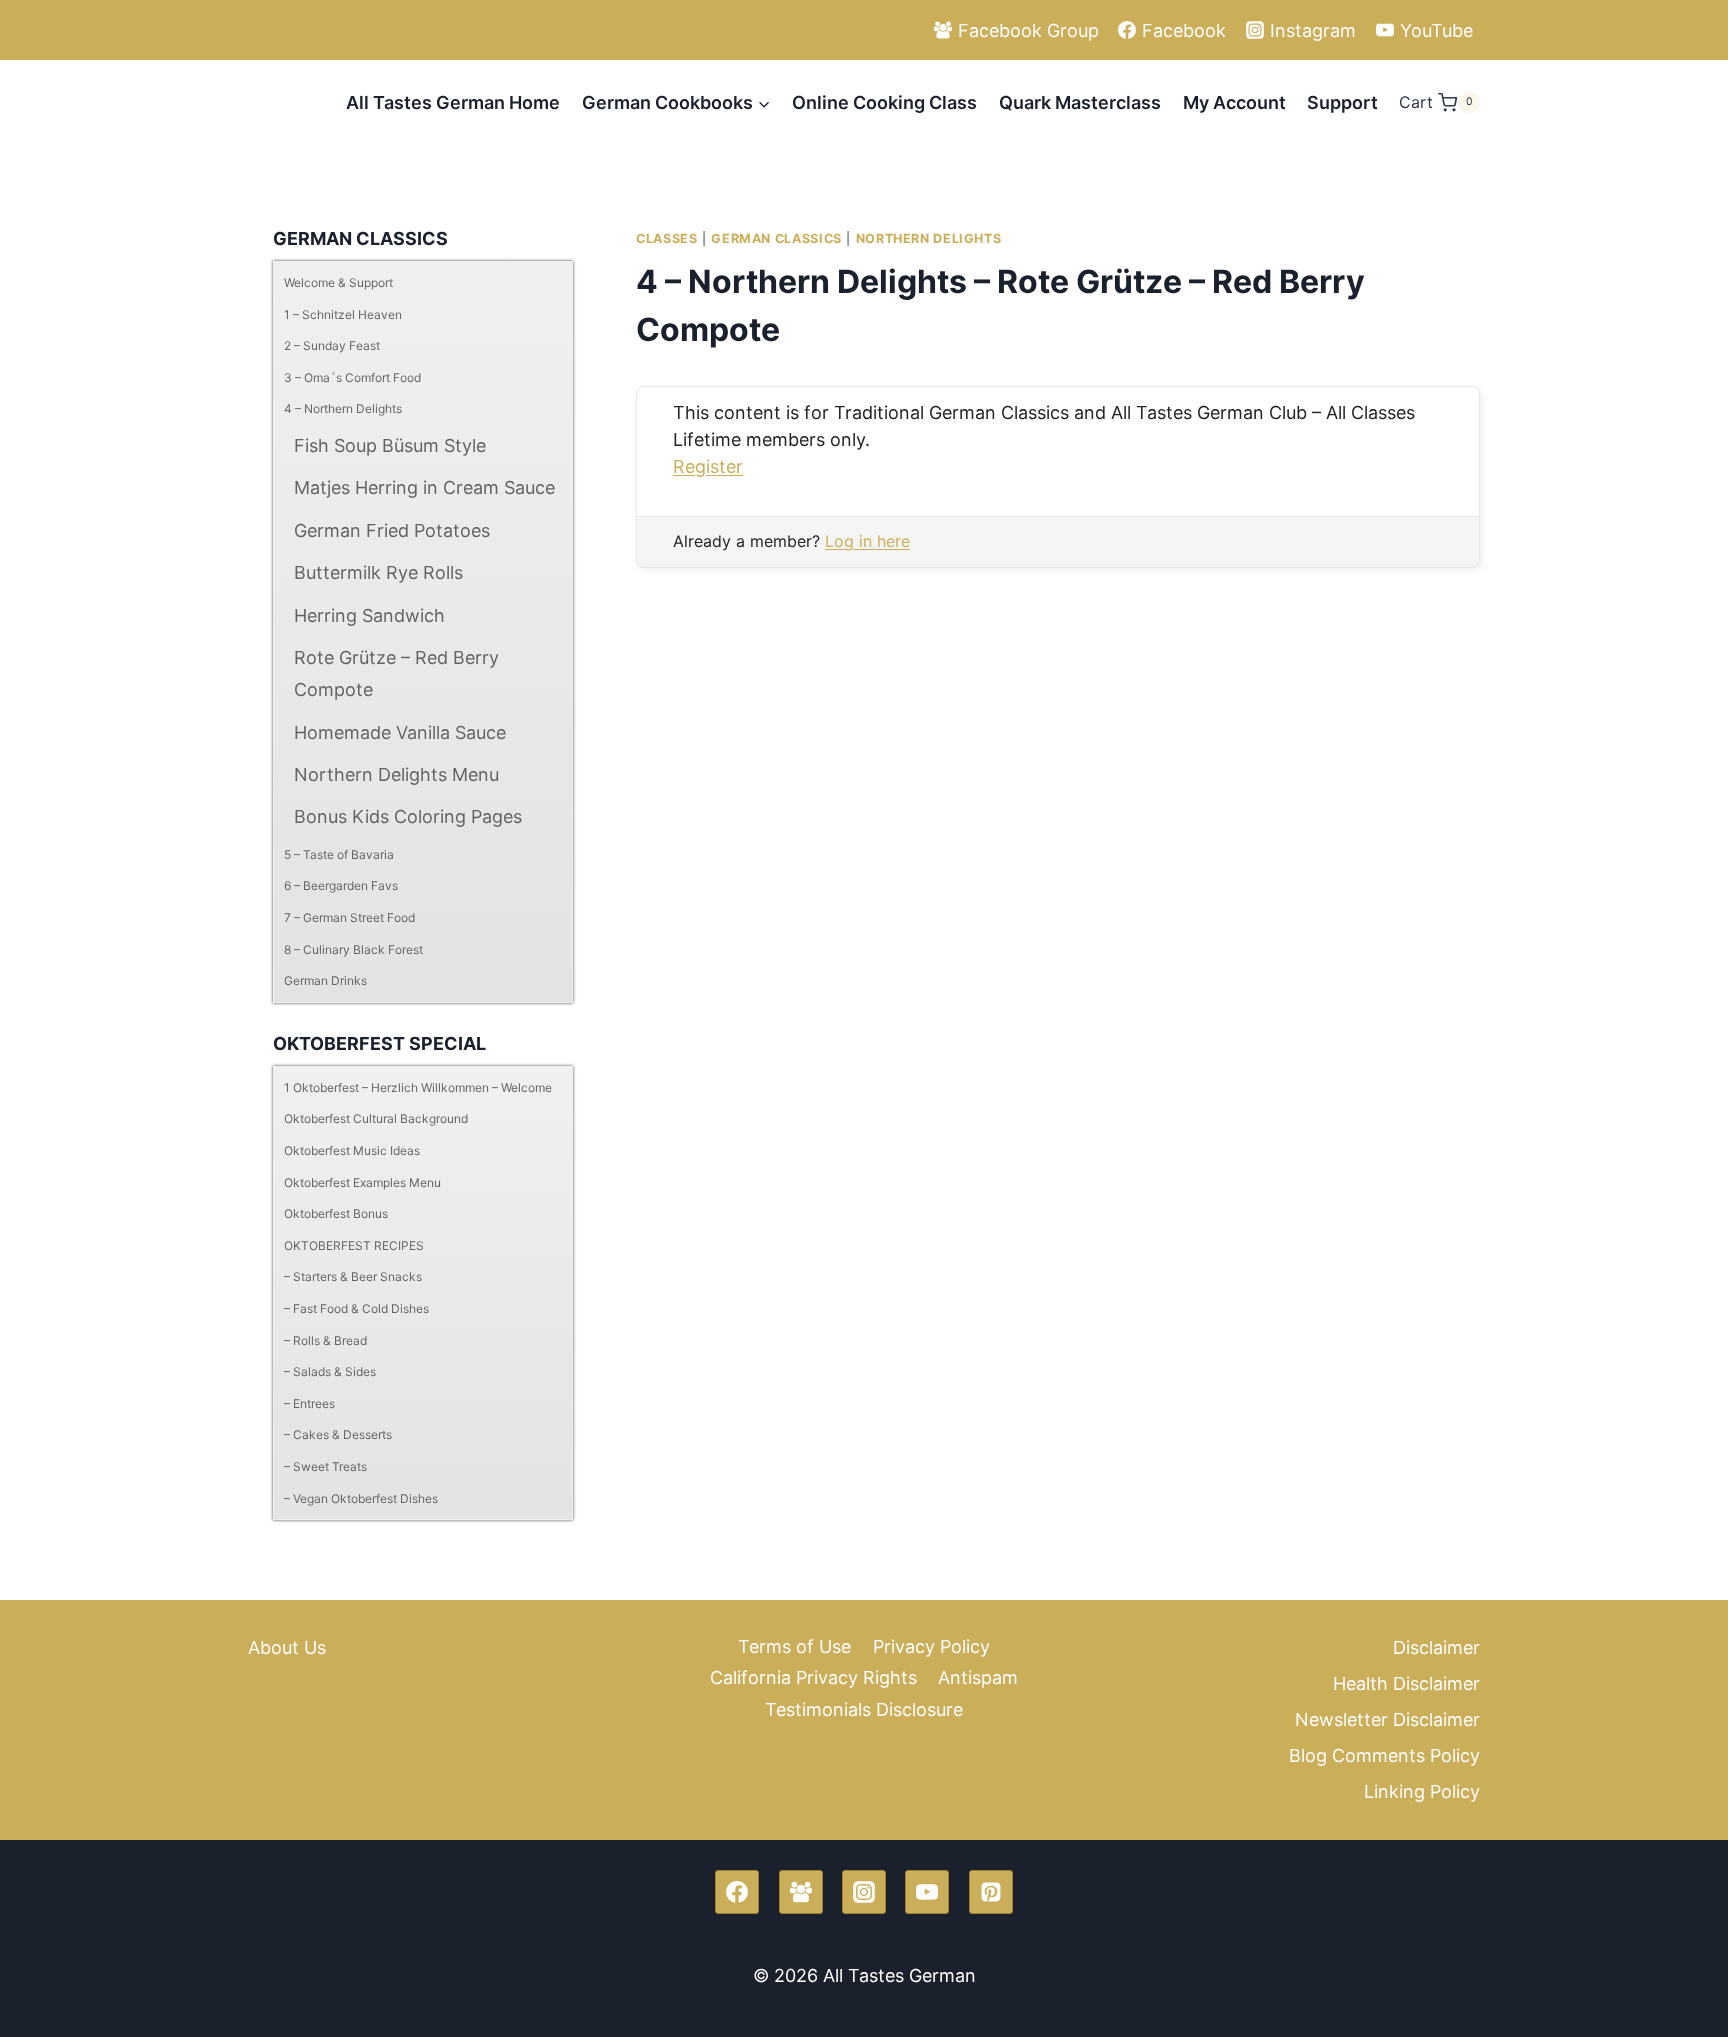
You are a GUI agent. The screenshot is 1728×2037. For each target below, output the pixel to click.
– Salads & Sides (330, 1371)
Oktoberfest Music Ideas (352, 1150)
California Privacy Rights (813, 1677)
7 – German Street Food (349, 917)
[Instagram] (864, 1892)
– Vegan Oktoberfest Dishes (361, 1498)
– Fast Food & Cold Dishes (356, 1308)
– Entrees (309, 1403)
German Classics (776, 238)
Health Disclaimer (1406, 1683)
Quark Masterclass (1080, 102)
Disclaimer (1436, 1647)
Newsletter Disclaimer (1387, 1719)
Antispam (978, 1677)
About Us (287, 1647)
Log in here (867, 541)
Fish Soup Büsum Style (390, 445)
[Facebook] (737, 1892)
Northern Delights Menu (396, 774)
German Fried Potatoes (392, 530)
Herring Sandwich (369, 615)
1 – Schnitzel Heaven (343, 314)
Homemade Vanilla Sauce (400, 732)
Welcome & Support (338, 282)
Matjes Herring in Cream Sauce (424, 487)
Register (708, 466)
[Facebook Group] (801, 1892)
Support (1342, 102)
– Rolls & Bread (325, 1340)
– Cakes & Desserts (338, 1434)
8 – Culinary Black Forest (353, 949)
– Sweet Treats (325, 1466)
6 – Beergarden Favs (341, 885)
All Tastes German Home (453, 102)
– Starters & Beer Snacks (353, 1276)
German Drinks (325, 980)
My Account (1234, 102)
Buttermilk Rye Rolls (378, 572)
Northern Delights (929, 238)
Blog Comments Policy (1384, 1755)
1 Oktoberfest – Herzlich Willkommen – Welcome (418, 1087)
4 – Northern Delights (343, 408)
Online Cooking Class (884, 102)
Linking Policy (1422, 1791)
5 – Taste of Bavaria (339, 854)
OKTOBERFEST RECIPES (354, 1245)
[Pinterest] (991, 1892)
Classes (666, 238)
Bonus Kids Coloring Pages (408, 816)
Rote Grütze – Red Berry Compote (396, 673)
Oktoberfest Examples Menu (362, 1182)
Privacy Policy (931, 1646)
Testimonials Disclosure (864, 1709)
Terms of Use (794, 1646)
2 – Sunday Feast (332, 345)
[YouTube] (927, 1892)
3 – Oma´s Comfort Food (352, 377)
